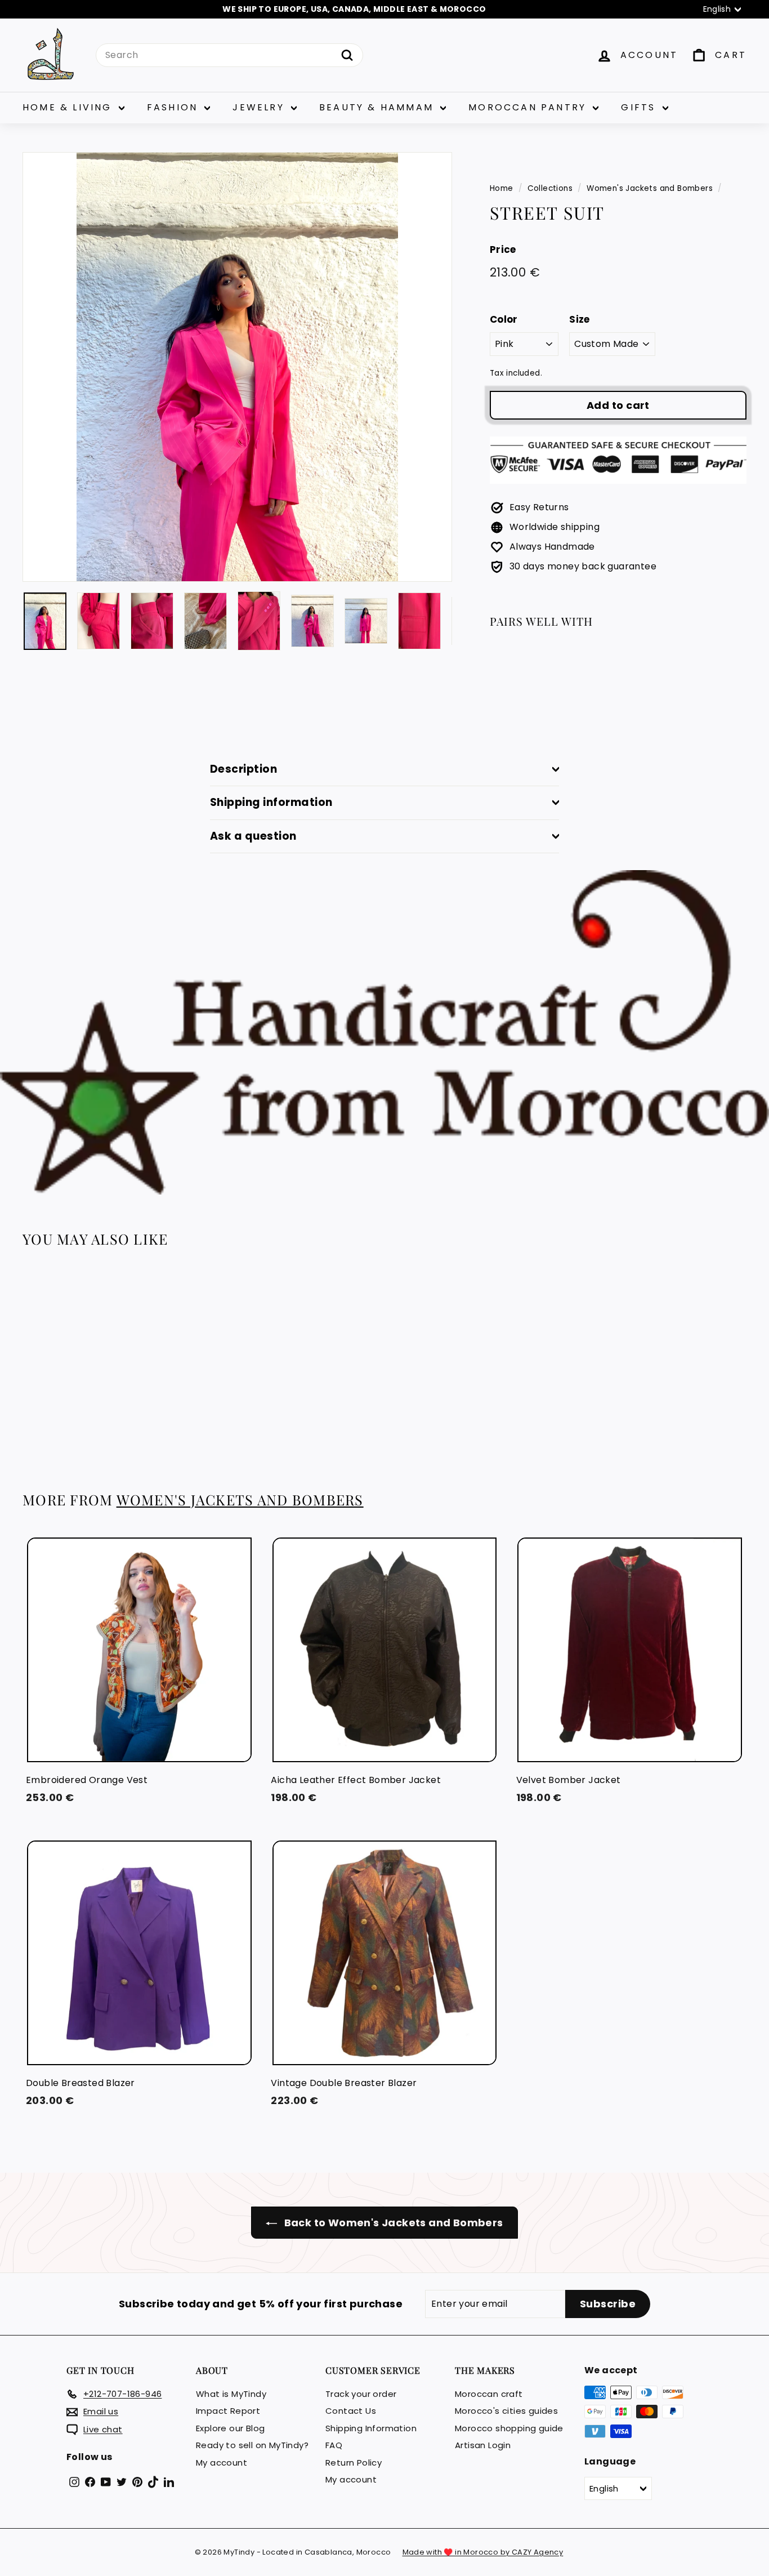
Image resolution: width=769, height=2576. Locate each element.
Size (580, 319)
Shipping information (271, 802)
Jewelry (260, 107)
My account (222, 2463)
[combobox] (229, 55)
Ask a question (253, 836)
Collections (550, 188)
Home (502, 188)
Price (503, 249)
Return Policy (354, 2463)
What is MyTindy (231, 2394)
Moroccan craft (489, 2394)
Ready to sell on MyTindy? (252, 2445)
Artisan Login (483, 2445)
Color (504, 319)
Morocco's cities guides (506, 2411)
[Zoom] (237, 367)
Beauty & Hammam (378, 107)
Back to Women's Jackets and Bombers (392, 2223)
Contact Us (351, 2411)
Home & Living (69, 107)
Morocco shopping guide (509, 2428)
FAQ (334, 2445)
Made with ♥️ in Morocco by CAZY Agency (483, 2552)
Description (243, 769)
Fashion (175, 107)
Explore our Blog (230, 2428)
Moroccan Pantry (529, 107)
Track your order (361, 2394)
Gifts (640, 107)
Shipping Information (371, 2428)
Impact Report (228, 2411)
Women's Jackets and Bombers (650, 188)
